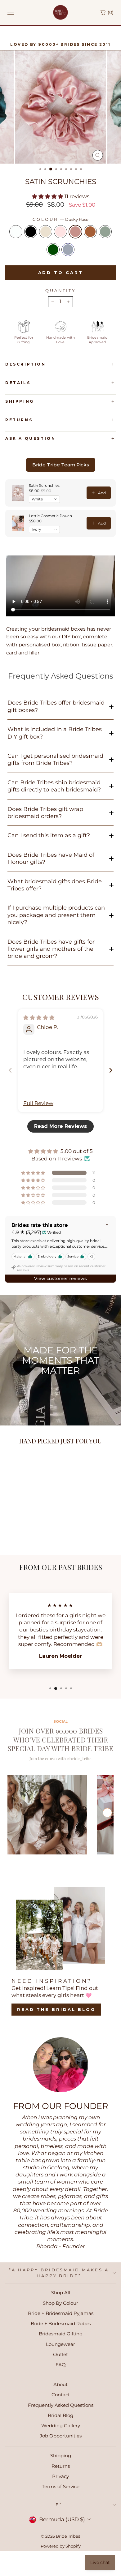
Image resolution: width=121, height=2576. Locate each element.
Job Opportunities (61, 2436)
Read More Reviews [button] (60, 1126)
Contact (61, 2395)
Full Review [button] (38, 1103)
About (60, 2384)
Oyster (46, 232)
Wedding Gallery (61, 2426)
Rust (90, 232)
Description (26, 364)
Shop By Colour (60, 2303)
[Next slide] (111, 1070)
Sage (105, 232)
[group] (47, 1815)
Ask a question (30, 438)
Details (18, 383)
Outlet (60, 2354)
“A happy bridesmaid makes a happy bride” (59, 2273)
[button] (48, 196)
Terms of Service (61, 2486)
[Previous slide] (10, 1070)
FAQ (61, 2365)
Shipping (20, 401)
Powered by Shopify (61, 2546)
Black (31, 232)
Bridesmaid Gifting (61, 2334)
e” (59, 2505)
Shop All (61, 2293)
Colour (60, 219)
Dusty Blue (68, 250)
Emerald (53, 250)
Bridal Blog (60, 2415)
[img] (39, 1018)
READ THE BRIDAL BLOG (56, 2009)
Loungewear (60, 2344)
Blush (60, 232)
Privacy (60, 2476)
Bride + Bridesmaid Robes (61, 2323)
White (16, 232)
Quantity (61, 290)
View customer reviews (60, 1279)
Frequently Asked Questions (61, 2405)
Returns (19, 420)
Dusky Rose (75, 232)
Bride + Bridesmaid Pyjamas (61, 2313)
